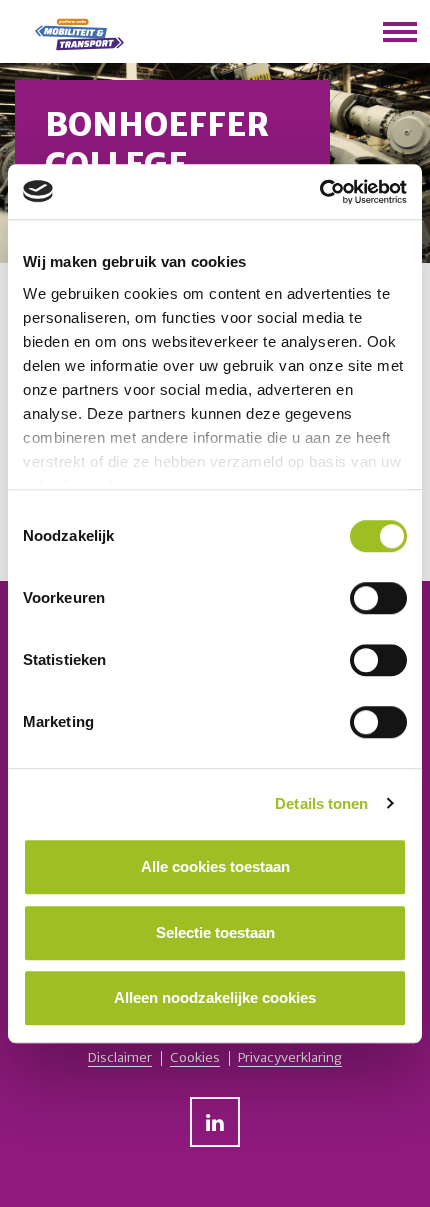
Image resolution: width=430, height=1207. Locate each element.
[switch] (378, 598)
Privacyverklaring (290, 1058)
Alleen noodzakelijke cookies (215, 997)
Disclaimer (120, 1058)
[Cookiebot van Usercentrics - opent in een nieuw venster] (319, 192)
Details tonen (321, 803)
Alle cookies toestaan (215, 866)
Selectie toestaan (215, 932)
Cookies (195, 1058)
